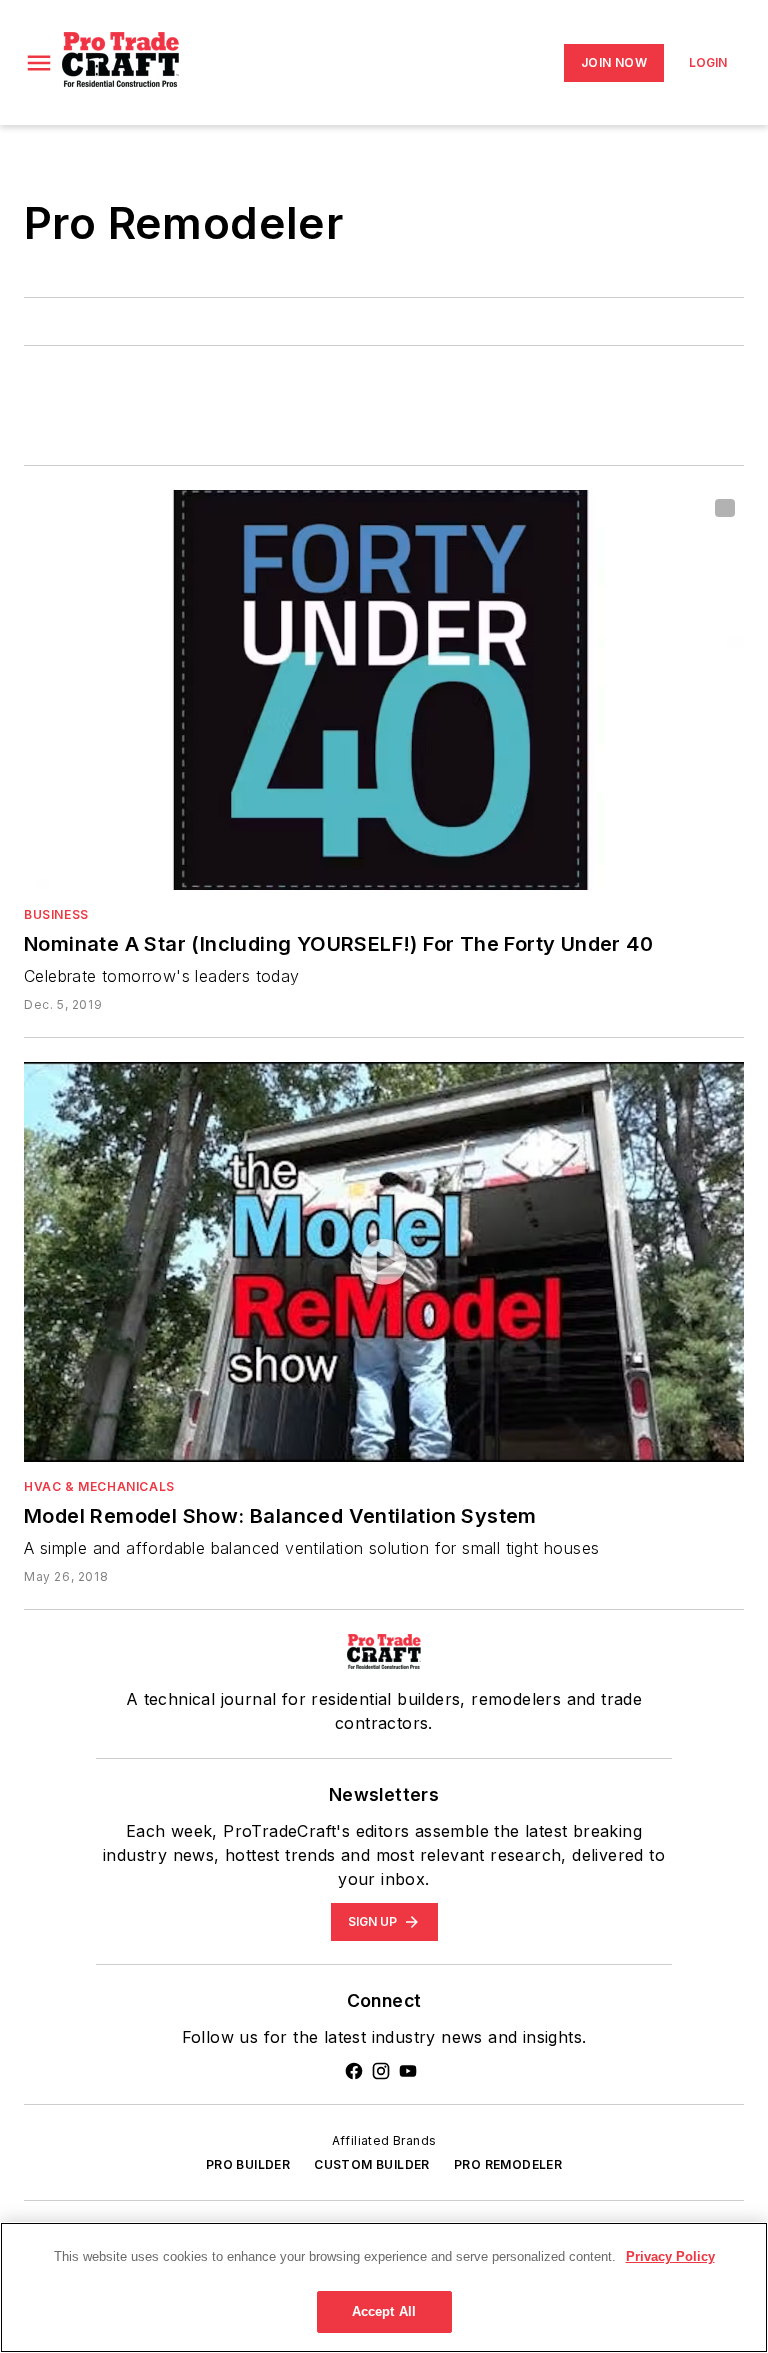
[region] (384, 2287)
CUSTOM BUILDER (372, 2164)
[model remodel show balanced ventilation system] (384, 1262)
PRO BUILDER (248, 2164)
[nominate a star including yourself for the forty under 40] (384, 690)
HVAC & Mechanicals (99, 1486)
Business (56, 914)
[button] (39, 63)
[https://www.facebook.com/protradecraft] (354, 2071)
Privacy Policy (670, 2256)
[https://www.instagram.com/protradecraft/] (381, 2071)
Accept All (384, 2311)
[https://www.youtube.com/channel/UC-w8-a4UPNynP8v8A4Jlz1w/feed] (408, 2071)
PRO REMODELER (508, 2164)
